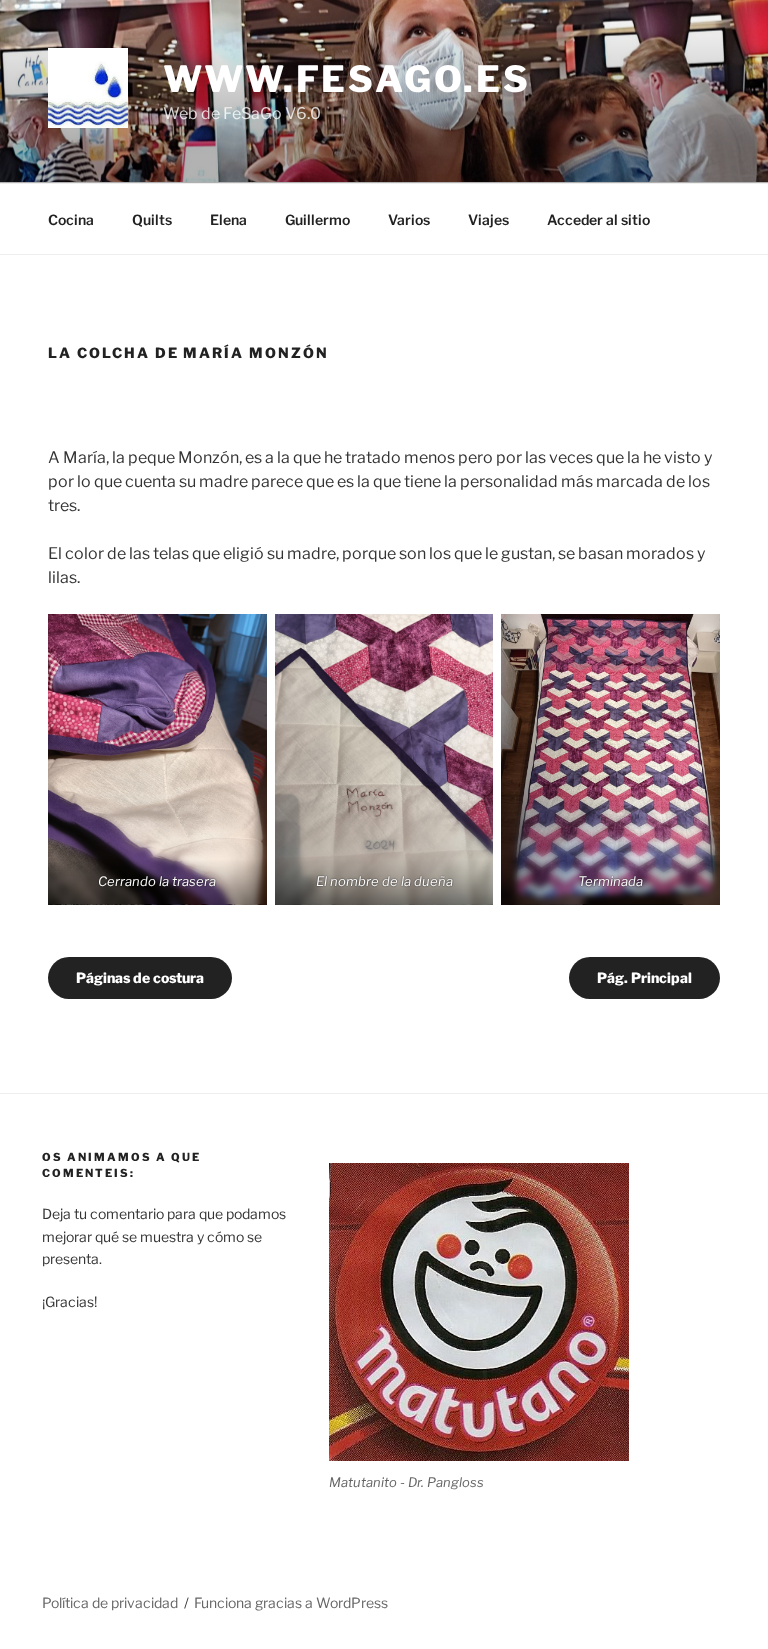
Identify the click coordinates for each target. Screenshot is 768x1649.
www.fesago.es (346, 79)
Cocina (71, 219)
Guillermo (317, 219)
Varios (409, 219)
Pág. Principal (644, 977)
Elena (228, 219)
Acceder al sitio (598, 219)
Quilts (152, 219)
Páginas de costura (140, 977)
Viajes (488, 219)
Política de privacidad (110, 1602)
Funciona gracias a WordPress (291, 1602)
